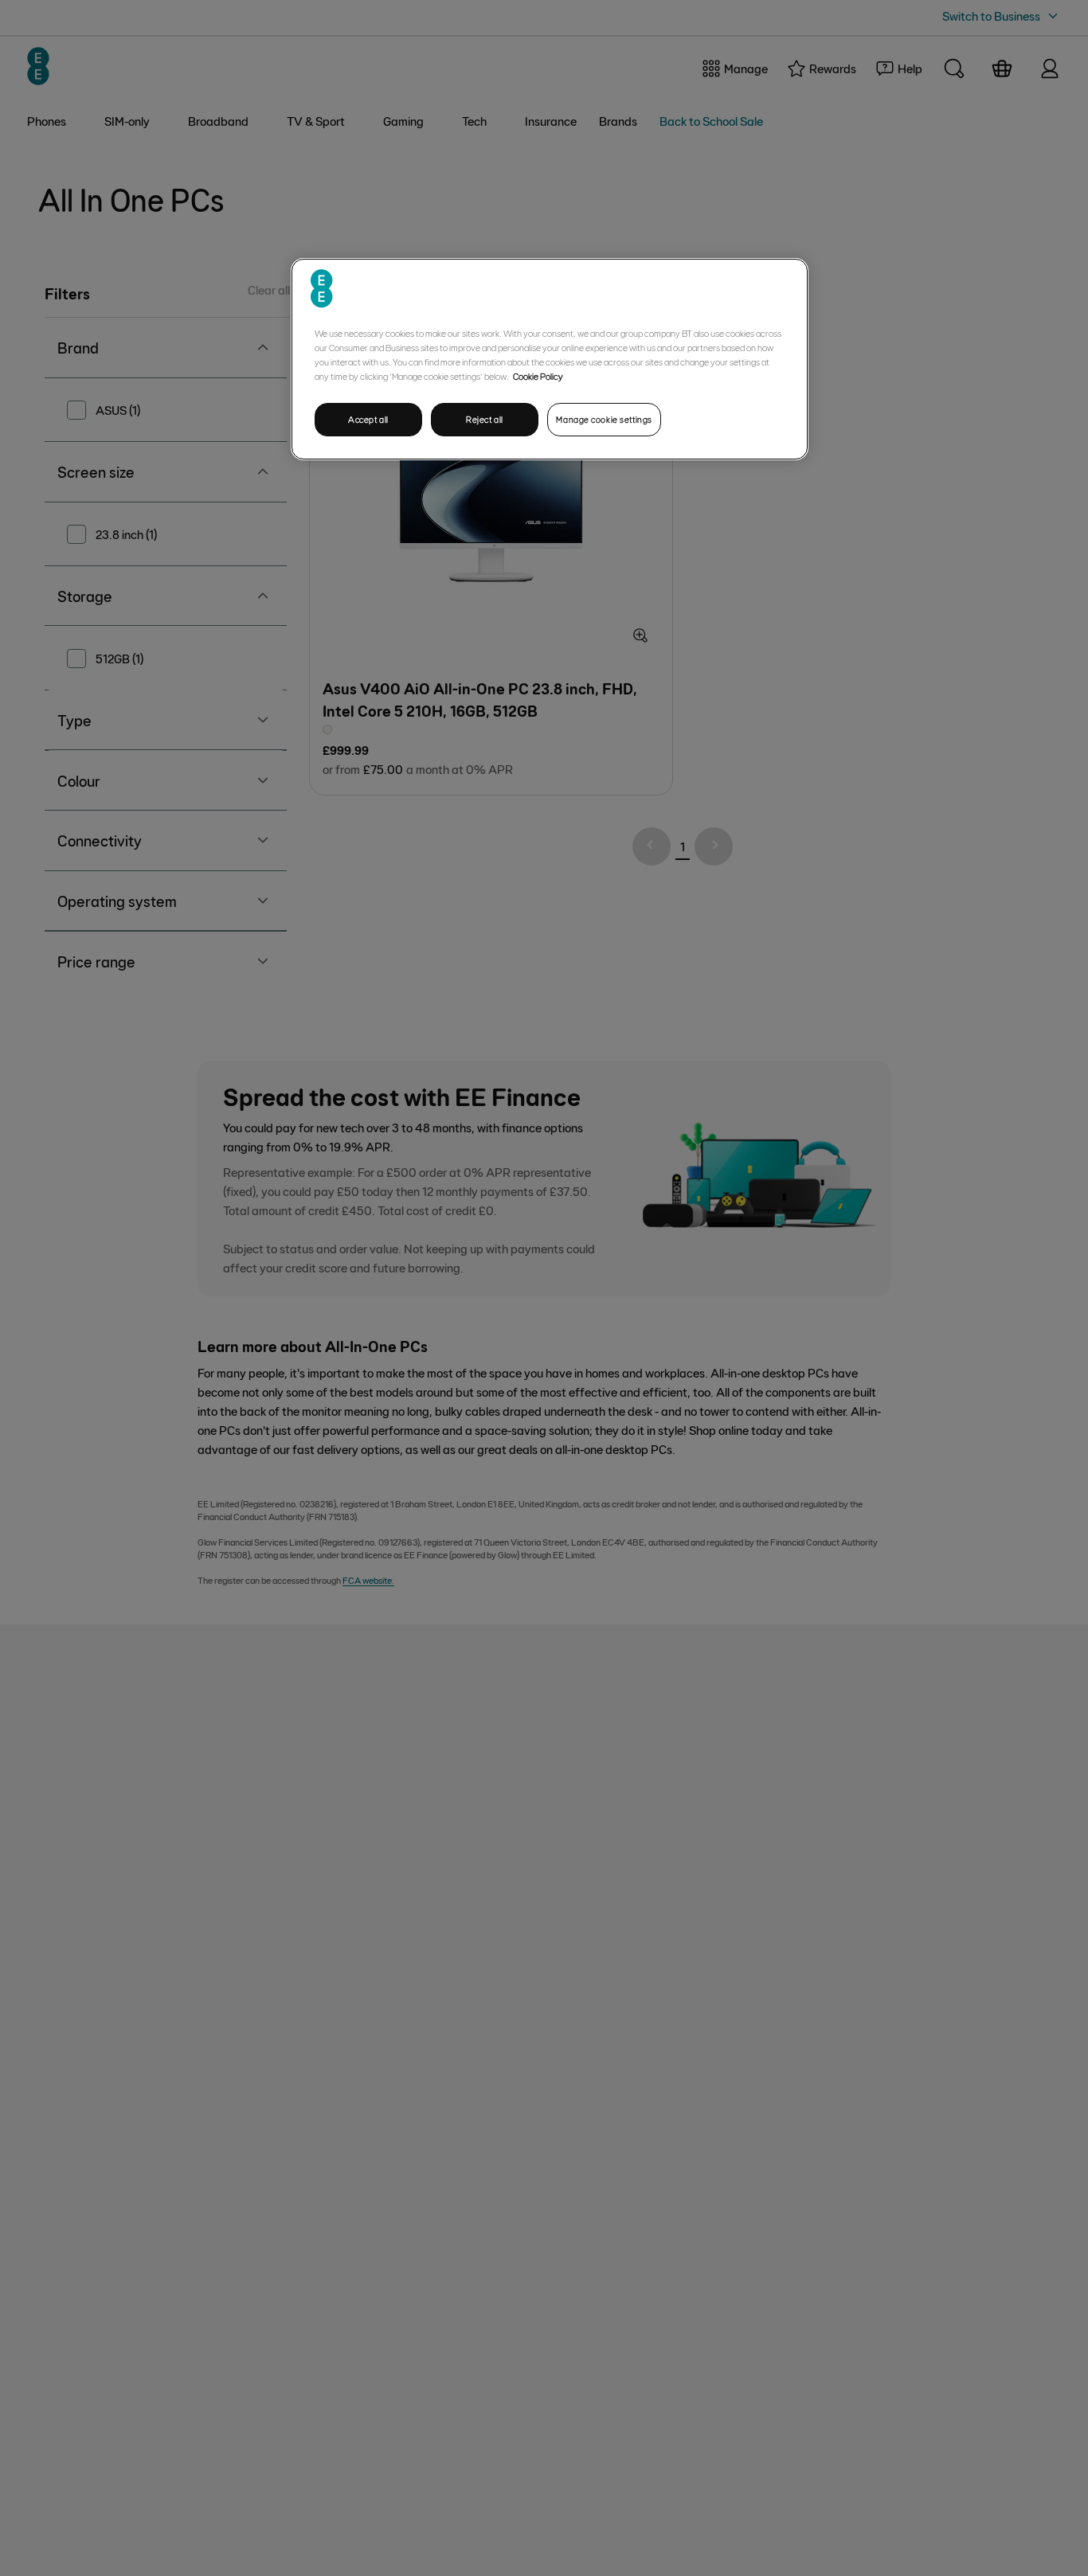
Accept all (368, 419)
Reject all (485, 419)
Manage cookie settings (604, 419)
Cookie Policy (538, 376)
